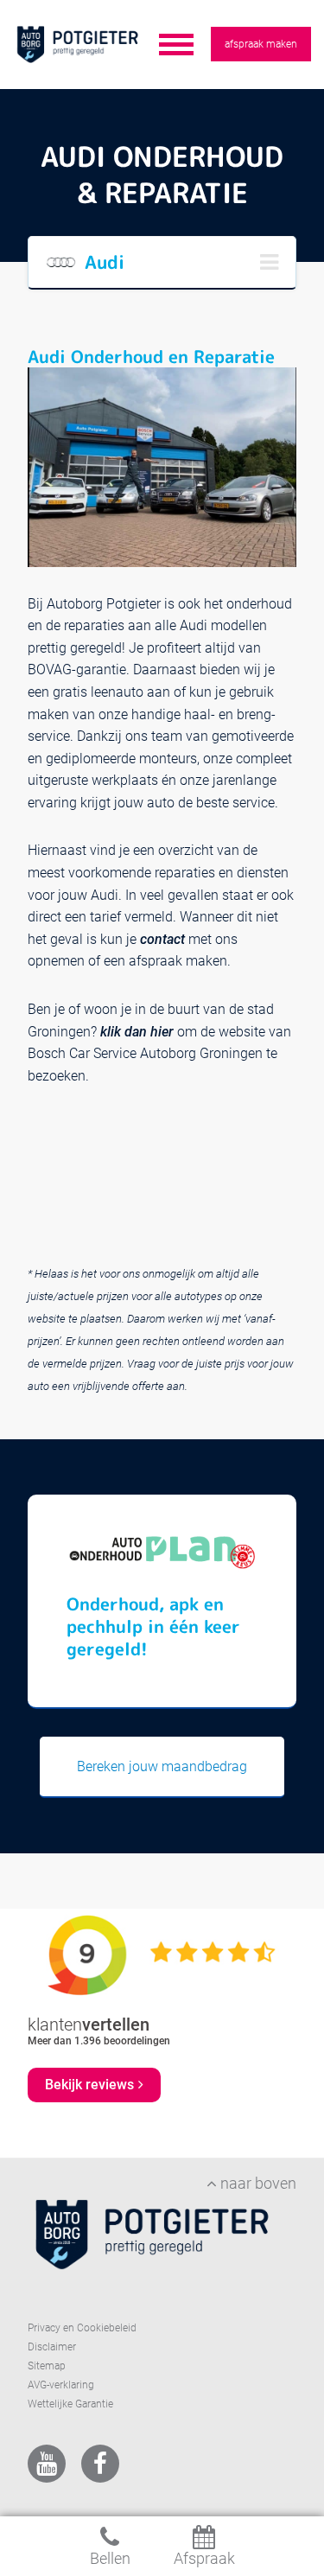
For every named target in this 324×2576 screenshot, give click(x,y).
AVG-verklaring (61, 2385)
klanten (89, 2024)
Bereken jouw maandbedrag (162, 1766)
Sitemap (47, 2366)
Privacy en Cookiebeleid (82, 2328)
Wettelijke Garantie (70, 2404)
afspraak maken (261, 44)
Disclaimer (52, 2347)
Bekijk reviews (89, 2085)
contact (162, 939)
